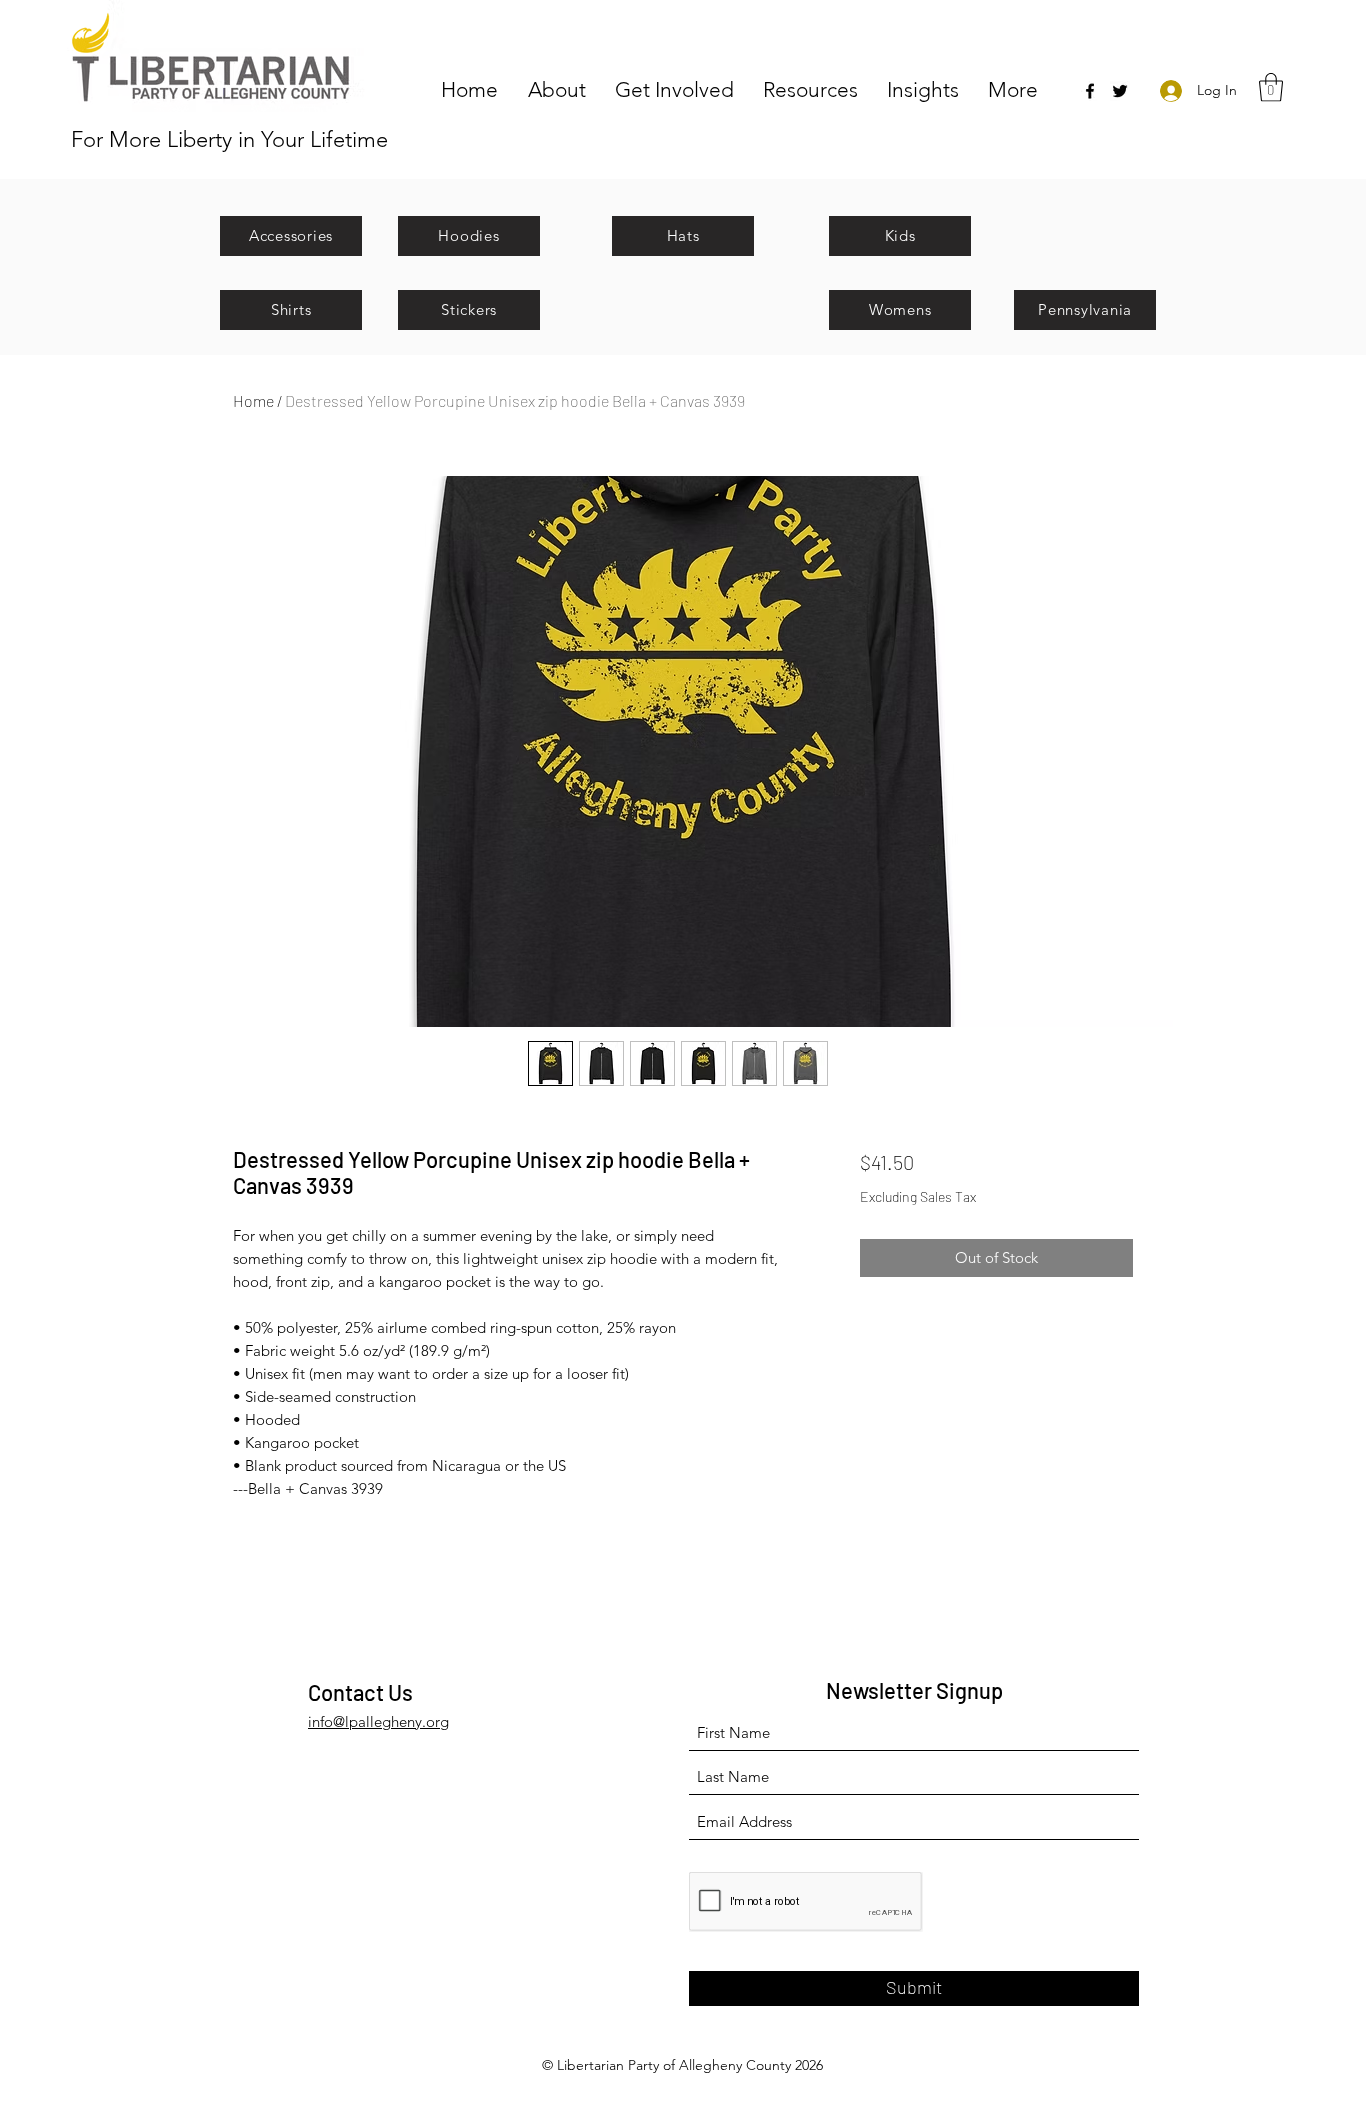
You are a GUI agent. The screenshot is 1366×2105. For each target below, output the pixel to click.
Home (253, 400)
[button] (561, 88)
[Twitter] (1120, 91)
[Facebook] (1090, 91)
